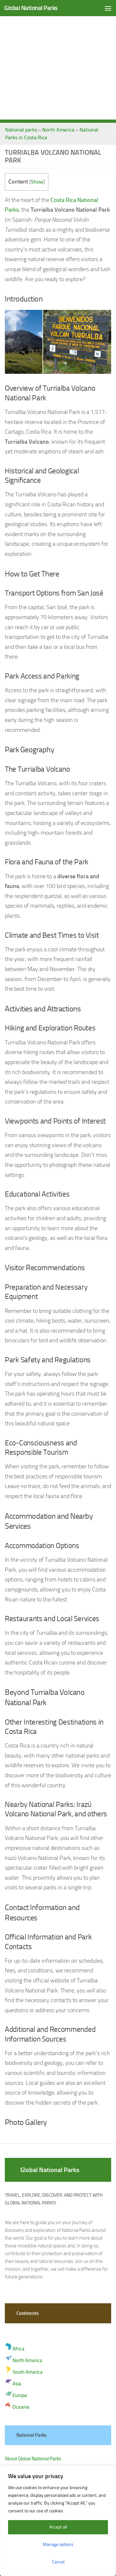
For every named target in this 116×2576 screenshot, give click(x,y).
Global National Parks (31, 8)
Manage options (58, 2544)
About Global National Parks (33, 2459)
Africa (19, 2349)
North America (58, 130)
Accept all (58, 2527)
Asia (17, 2384)
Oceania (21, 2407)
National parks (21, 130)
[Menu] (108, 8)
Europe (20, 2395)
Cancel (58, 2562)
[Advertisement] (58, 61)
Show (37, 182)
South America (28, 2372)
